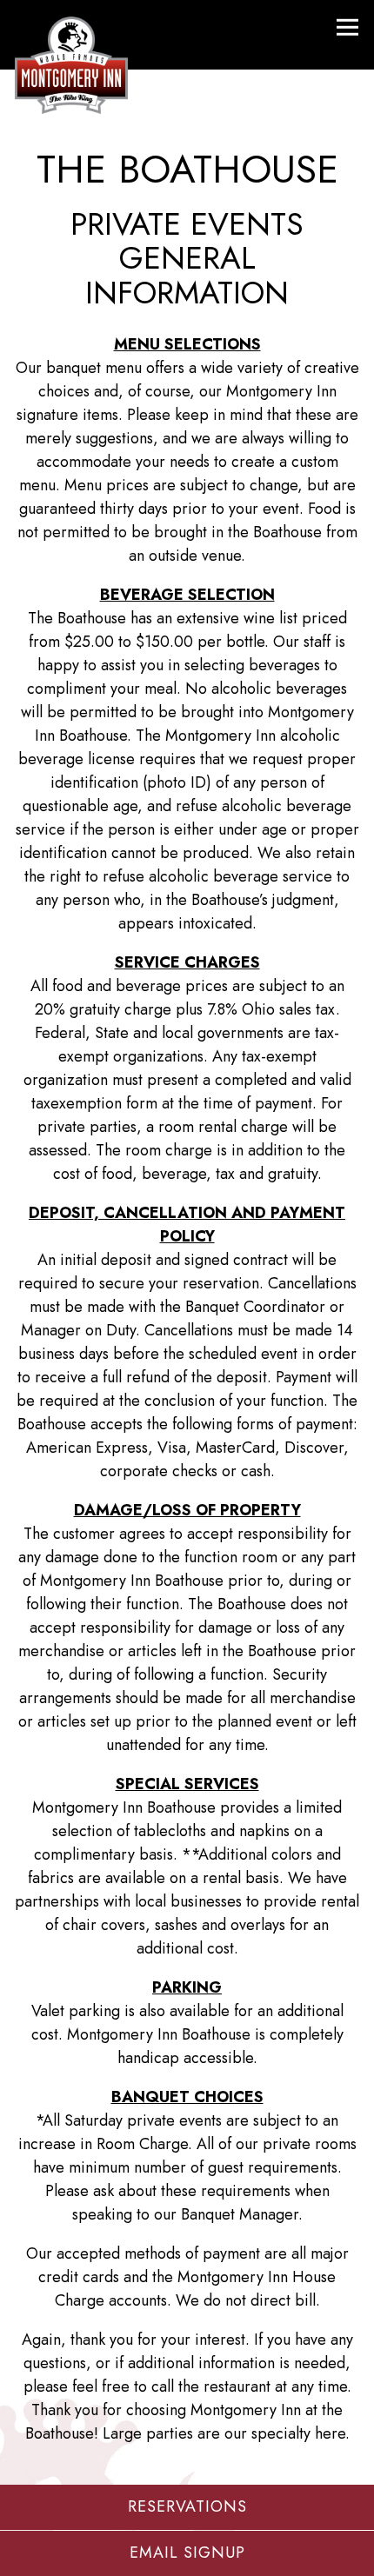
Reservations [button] (187, 2506)
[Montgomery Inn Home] (71, 63)
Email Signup (187, 2553)
